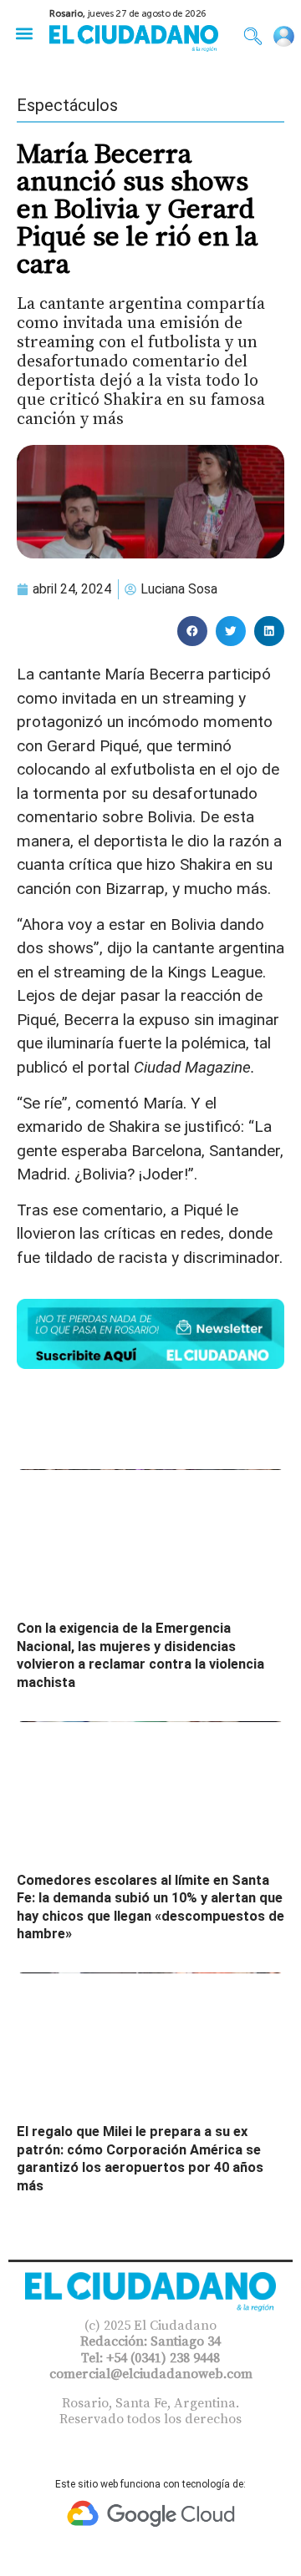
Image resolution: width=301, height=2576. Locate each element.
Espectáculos (67, 105)
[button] (24, 33)
